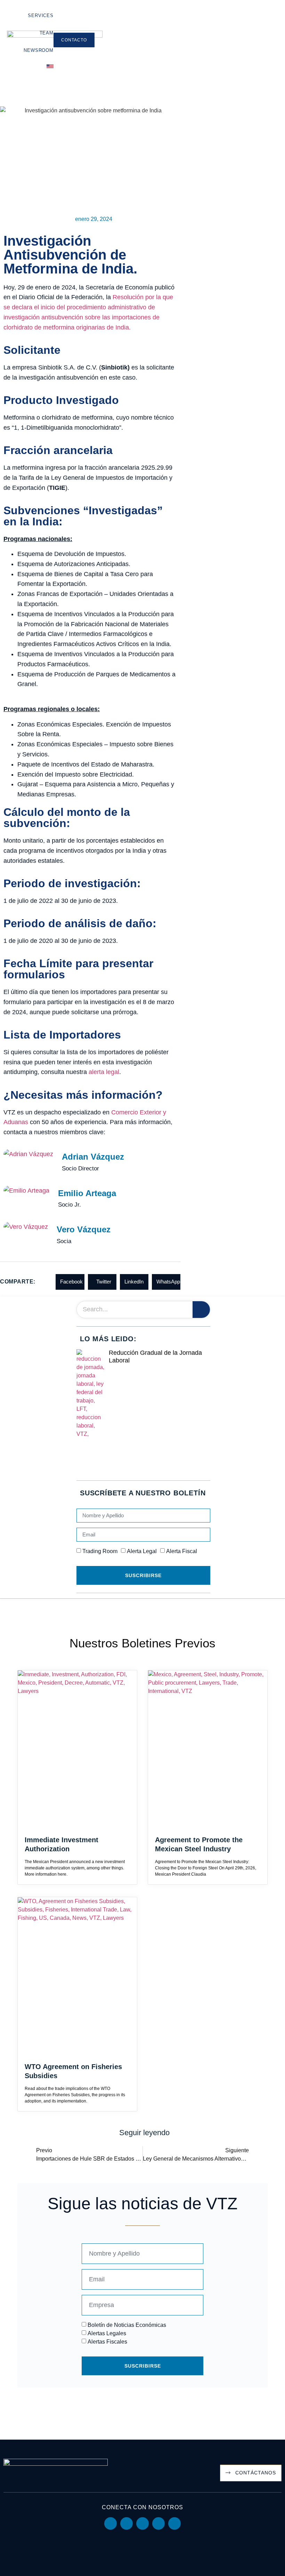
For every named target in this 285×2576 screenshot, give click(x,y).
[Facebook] (158, 2523)
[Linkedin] (111, 2523)
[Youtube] (127, 2523)
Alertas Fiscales (107, 2342)
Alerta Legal (142, 1551)
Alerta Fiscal (182, 1551)
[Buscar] (201, 1310)
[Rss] (174, 2523)
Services (40, 15)
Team (47, 33)
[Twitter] (142, 2523)
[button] (70, 1282)
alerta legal (104, 1072)
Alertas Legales (107, 2333)
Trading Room (100, 1551)
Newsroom (38, 50)
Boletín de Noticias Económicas (127, 2325)
